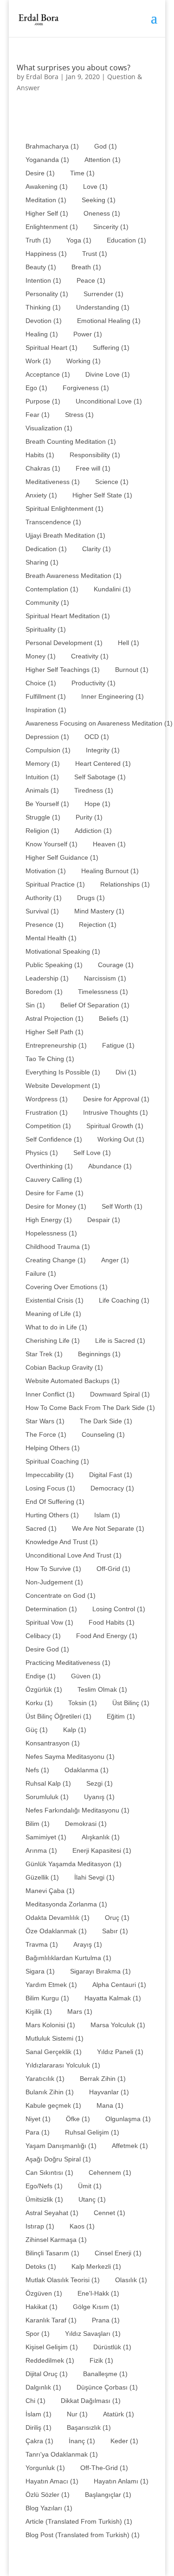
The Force (46, 1434)
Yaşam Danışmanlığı (61, 2146)
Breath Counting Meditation (71, 441)
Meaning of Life (53, 1314)
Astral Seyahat (52, 2213)
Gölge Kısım (96, 2307)
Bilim (38, 1824)
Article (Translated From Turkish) (79, 2521)
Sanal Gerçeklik (54, 2052)
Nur (77, 2414)
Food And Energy (107, 1636)
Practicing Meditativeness (68, 1663)
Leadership (47, 978)
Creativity (90, 656)
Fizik (101, 2360)
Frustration (47, 1112)
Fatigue (118, 1045)
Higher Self (47, 213)
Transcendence (53, 522)
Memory (43, 763)
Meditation (46, 200)
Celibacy (43, 1636)
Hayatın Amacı (52, 2481)
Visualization (49, 428)
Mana (110, 2105)
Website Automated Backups (73, 1381)
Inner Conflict (50, 1394)
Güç (37, 1730)
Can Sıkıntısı (49, 2173)
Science (112, 482)
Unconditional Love (109, 401)
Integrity (103, 750)
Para (38, 2132)
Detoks (41, 2266)
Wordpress (47, 1099)
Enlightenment (52, 227)
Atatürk (119, 2414)
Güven (86, 1676)
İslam (39, 2414)
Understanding (103, 307)
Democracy (112, 1488)
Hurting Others (52, 1515)
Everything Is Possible (63, 1072)
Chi (35, 2401)
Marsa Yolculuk (118, 2025)
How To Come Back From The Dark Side (90, 1408)
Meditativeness (53, 482)
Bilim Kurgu (47, 1998)
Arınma (41, 1850)
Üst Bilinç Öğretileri (58, 1716)
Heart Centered (103, 763)
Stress (79, 415)
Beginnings (99, 1354)
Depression (47, 737)
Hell (129, 643)
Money (41, 656)
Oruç (117, 1918)
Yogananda (47, 160)
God (106, 146)
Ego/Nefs (44, 2186)
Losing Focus (50, 1488)
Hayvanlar (109, 2092)
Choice (41, 683)
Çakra (39, 2441)
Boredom (44, 992)
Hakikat (42, 2307)
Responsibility (95, 455)
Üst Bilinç (131, 1703)
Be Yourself (47, 804)
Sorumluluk (47, 1797)
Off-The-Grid (104, 2468)
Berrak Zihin (103, 2079)
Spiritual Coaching (57, 1461)
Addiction (93, 831)
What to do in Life (56, 1327)
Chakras (43, 468)
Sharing (42, 562)
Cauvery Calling (54, 1179)
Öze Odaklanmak (56, 1931)
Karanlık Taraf (51, 2320)
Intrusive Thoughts (116, 1112)
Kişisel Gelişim (52, 2347)
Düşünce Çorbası (107, 2387)
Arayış (88, 1944)
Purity (89, 817)
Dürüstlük (112, 2347)
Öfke (78, 2119)
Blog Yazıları (49, 2508)
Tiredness (94, 790)
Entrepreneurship (56, 1045)
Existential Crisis (55, 1300)
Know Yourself (52, 844)
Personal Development (64, 643)
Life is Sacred (120, 1341)
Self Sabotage (100, 777)
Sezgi (100, 1783)
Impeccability (50, 1475)
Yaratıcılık (45, 2079)
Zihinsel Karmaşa (56, 2240)
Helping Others (53, 1448)
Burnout (132, 670)
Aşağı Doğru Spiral (58, 2159)
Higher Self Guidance (62, 857)
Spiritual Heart (52, 348)
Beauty (41, 267)
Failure (41, 1273)
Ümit (90, 2186)
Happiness (46, 254)
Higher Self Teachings (63, 670)
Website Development (63, 1086)
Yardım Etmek (51, 1985)
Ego (36, 388)
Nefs (37, 1770)
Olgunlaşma (128, 2119)
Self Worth (122, 1206)
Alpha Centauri (119, 1985)
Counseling (103, 1434)
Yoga (79, 240)
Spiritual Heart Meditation (68, 616)
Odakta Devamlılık (58, 1918)
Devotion (44, 321)
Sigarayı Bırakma (100, 1971)
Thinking (43, 307)
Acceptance (48, 374)
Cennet (110, 2213)
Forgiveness (86, 388)
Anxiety (41, 495)
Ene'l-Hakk (98, 2293)
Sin (35, 1005)
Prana (106, 2320)
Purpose (43, 401)
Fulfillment (46, 696)
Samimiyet (46, 1837)
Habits (40, 455)
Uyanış (99, 1797)
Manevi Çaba (50, 1891)
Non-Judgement (54, 1582)
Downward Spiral (120, 1394)
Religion (42, 831)
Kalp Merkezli (96, 2266)
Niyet (38, 2119)
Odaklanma (87, 1770)
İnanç (82, 2441)
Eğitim (121, 1716)
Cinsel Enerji (118, 2253)
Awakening (47, 186)
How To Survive (53, 1569)
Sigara (40, 1971)
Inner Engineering (113, 696)
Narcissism (105, 978)
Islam (107, 1515)
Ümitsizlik (44, 2199)
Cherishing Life (53, 1341)
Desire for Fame (55, 1193)
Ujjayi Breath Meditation (65, 535)
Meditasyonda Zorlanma (66, 1904)
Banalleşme (105, 2374)
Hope (97, 804)
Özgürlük (44, 1689)
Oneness (102, 213)
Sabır (115, 1931)
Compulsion (48, 750)
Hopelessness (51, 1233)
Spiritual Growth (115, 1126)
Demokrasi (86, 1824)
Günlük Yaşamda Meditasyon (74, 1864)
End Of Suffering (55, 1502)
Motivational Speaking (63, 951)
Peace (91, 280)
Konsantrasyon (53, 1743)
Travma (42, 1944)
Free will (93, 468)
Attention (103, 160)
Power (88, 334)
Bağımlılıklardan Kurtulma (68, 1958)
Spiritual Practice (55, 884)
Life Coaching (124, 1300)
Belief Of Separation (95, 1005)
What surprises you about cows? (74, 68)
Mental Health (51, 938)
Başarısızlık (89, 2427)
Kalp (75, 1730)
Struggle (43, 817)
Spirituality (46, 629)
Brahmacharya (52, 146)
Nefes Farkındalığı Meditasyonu (77, 1810)
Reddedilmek (50, 2360)
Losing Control (119, 1609)
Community (47, 602)
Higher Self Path (55, 1032)
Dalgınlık (43, 2387)
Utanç (92, 2199)
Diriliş (39, 2427)
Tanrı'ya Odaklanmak (62, 2454)
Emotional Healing (109, 321)
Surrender (103, 294)
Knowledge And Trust (62, 1542)
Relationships (125, 884)
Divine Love (108, 374)
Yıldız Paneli (120, 2052)
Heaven (109, 844)
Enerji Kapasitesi (102, 1850)
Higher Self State (102, 495)
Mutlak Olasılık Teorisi (63, 2280)
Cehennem (110, 2173)
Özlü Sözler (48, 2495)
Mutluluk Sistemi (55, 2038)
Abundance (110, 1166)
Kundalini (112, 589)
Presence (45, 925)
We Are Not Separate (108, 1528)
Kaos (82, 2226)
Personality (47, 294)
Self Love (92, 1153)
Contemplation (52, 589)
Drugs (91, 898)
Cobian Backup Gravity (64, 1367)
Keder (124, 2441)
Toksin (83, 1703)
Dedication (46, 549)
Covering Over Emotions (67, 1287)
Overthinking (49, 1166)
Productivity (93, 683)
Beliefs (114, 1018)
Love (95, 186)
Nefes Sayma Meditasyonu (70, 1757)
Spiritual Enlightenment (64, 509)
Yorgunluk (45, 2468)
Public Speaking (54, 965)
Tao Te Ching (50, 1059)
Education (126, 240)
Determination (51, 1609)
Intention (43, 280)
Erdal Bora (42, 77)
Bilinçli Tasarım (52, 2253)
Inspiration (46, 710)
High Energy (49, 1220)
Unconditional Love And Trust (74, 1555)
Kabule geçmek (53, 2105)
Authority (44, 898)
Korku (39, 1703)
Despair (104, 1220)
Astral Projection (55, 1018)
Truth (38, 240)
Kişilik (39, 2011)
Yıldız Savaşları (93, 2334)
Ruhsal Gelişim (92, 2132)
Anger (115, 1260)
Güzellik (42, 1877)
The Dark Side (106, 1421)
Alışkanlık (101, 1837)
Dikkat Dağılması (91, 2401)
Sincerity (111, 227)
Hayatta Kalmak (113, 1998)
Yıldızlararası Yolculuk (63, 2065)
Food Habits (112, 1622)
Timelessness (103, 992)
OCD (97, 737)
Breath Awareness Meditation (74, 576)
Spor (38, 2334)
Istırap (40, 2226)
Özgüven (44, 2293)
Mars (80, 2011)
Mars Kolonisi (50, 2025)
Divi (126, 1072)
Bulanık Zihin (50, 2092)
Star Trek (44, 1354)
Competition (48, 1126)
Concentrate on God (61, 1595)
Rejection (98, 925)
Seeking (99, 200)
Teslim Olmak (102, 1689)
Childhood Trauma (58, 1247)
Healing (42, 334)
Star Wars (45, 1421)
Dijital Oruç (47, 2374)
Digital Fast (111, 1475)
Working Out (121, 1139)
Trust (95, 254)
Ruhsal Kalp (48, 1783)
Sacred (41, 1528)
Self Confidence (54, 1139)
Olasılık (131, 2280)
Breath (86, 267)
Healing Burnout (110, 871)
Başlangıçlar (108, 2495)
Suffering (111, 348)
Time (82, 173)
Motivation (46, 871)
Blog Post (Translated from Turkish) (83, 2535)
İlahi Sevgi (94, 1877)
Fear (38, 415)
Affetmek (130, 2146)
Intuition (42, 777)
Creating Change (56, 1260)
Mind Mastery (99, 911)
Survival (42, 911)
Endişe (41, 1676)
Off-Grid (113, 1569)
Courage (116, 965)
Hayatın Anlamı (121, 2481)
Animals (42, 790)
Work (38, 361)
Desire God (47, 1649)
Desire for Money (56, 1206)
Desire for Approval (116, 1099)
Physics (42, 1153)
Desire (40, 173)
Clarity (97, 549)
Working (84, 361)
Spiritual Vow (49, 1622)
